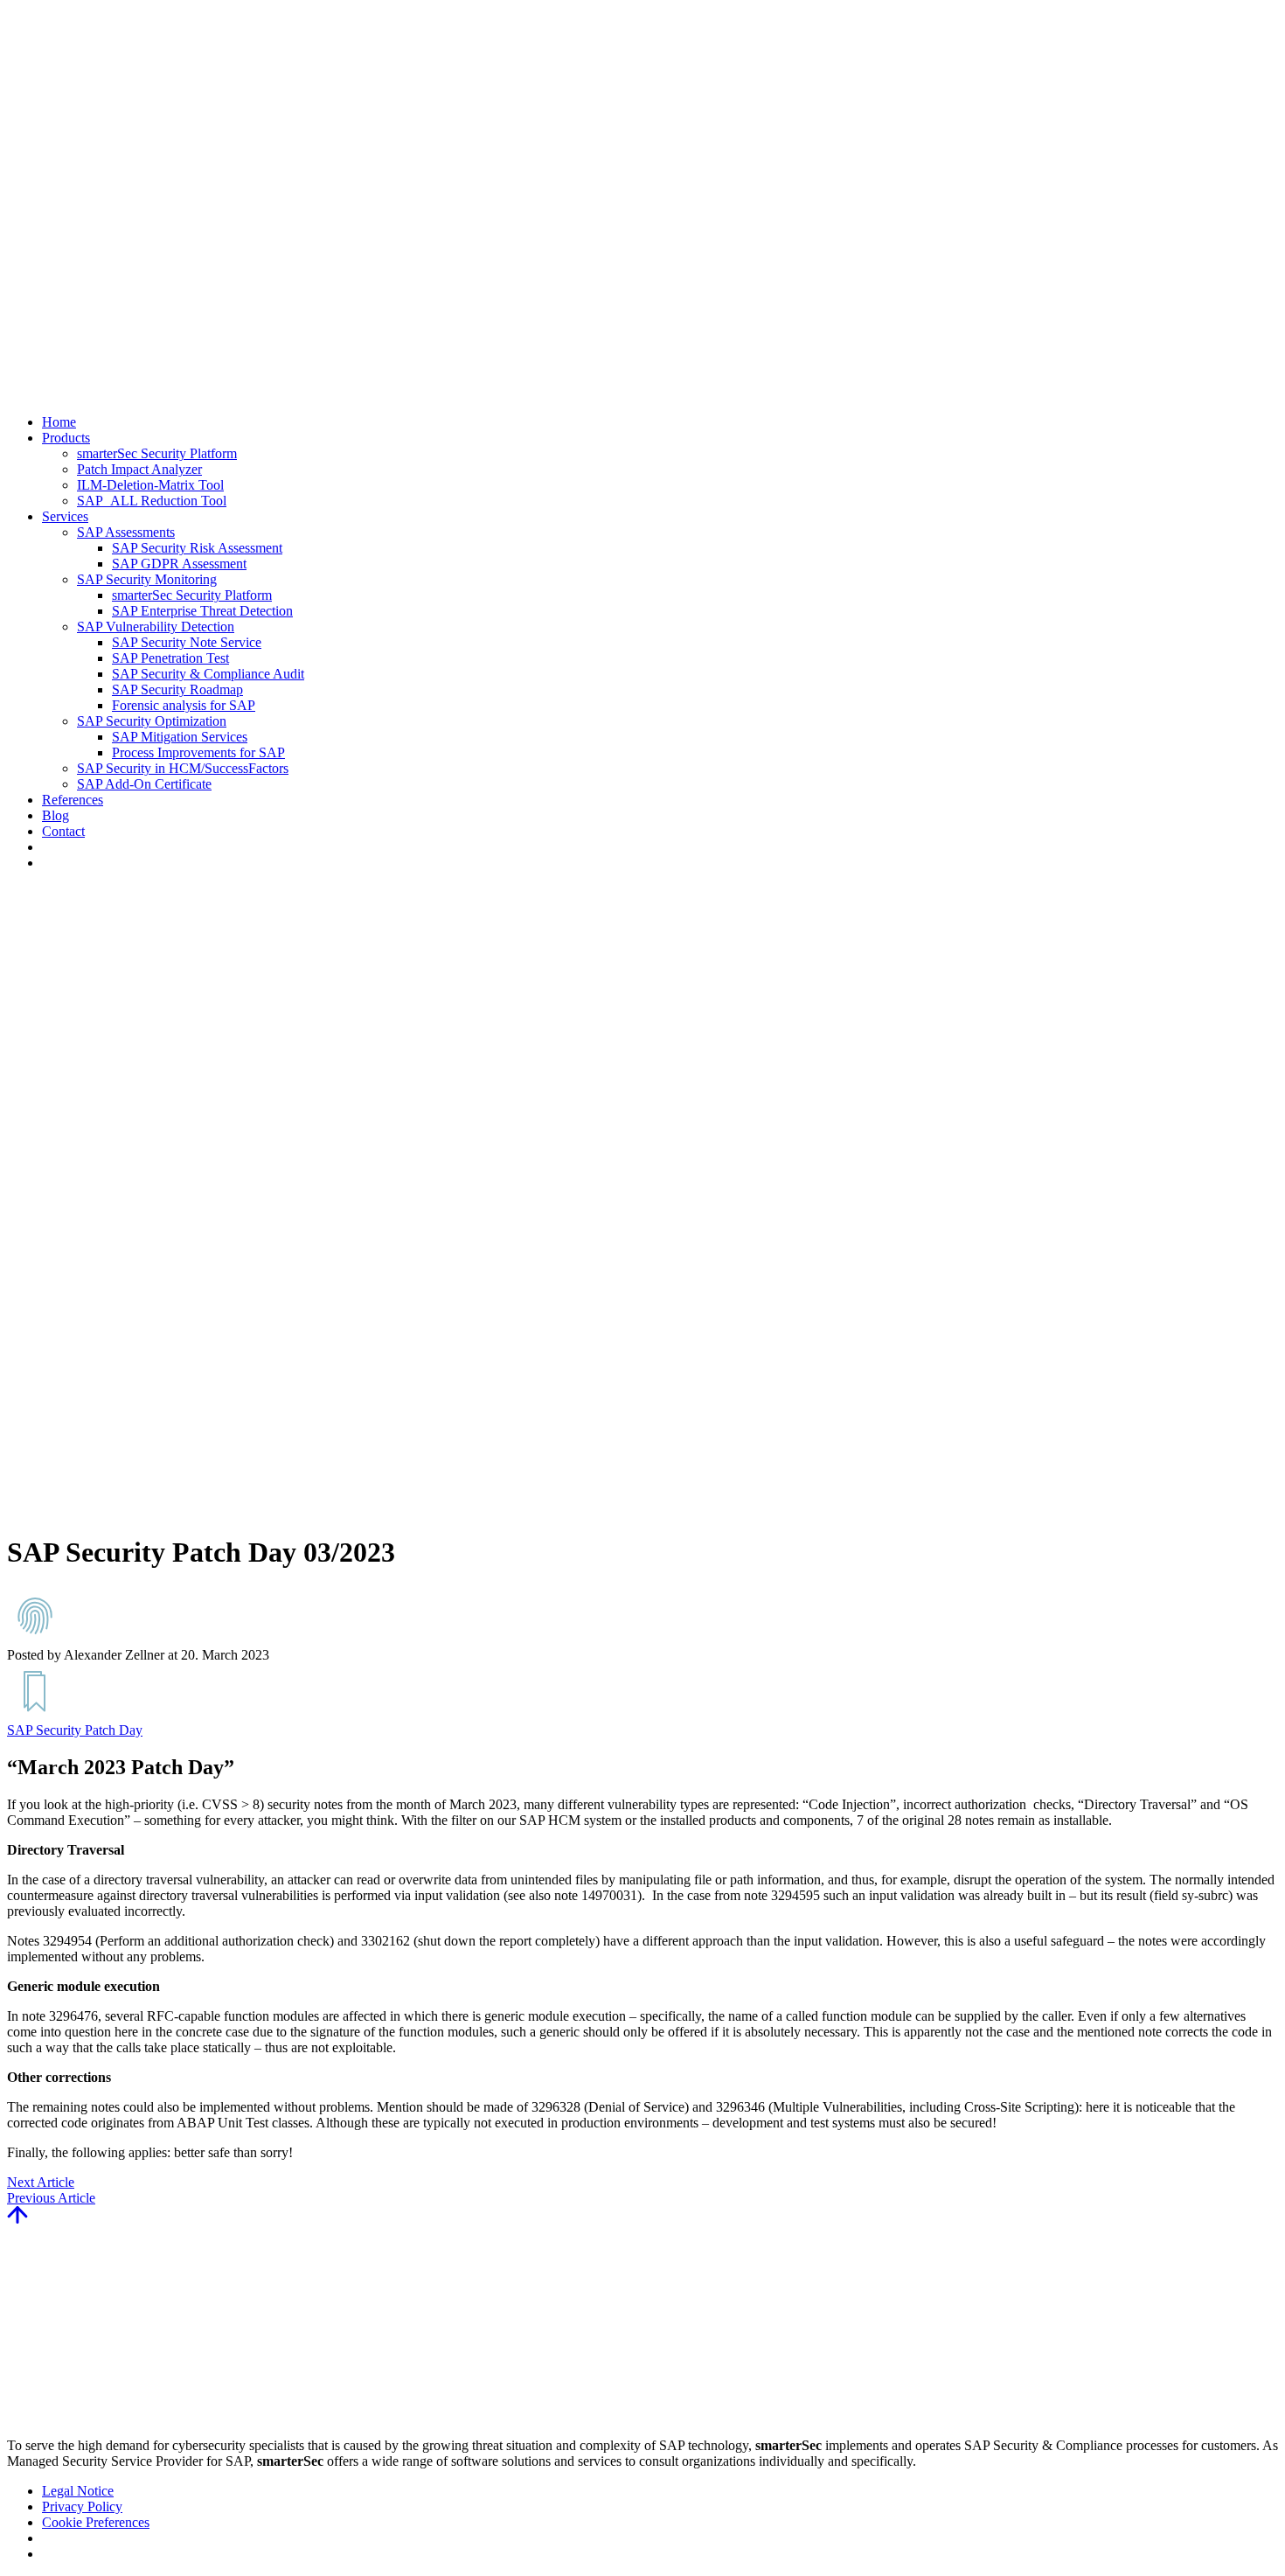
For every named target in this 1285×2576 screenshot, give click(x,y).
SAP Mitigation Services (180, 737)
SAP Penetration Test (170, 658)
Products (66, 438)
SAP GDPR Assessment (179, 564)
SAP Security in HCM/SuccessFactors (183, 768)
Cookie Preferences (96, 2522)
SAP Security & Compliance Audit (208, 674)
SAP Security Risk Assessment (197, 548)
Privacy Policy (82, 2506)
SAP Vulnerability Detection (156, 627)
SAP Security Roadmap (177, 689)
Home (59, 422)
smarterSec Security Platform (157, 453)
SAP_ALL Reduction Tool (152, 501)
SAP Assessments (126, 532)
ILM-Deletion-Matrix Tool (150, 485)
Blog (56, 815)
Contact (63, 831)
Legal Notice (78, 2491)
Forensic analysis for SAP (184, 705)
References (73, 800)
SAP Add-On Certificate (144, 784)
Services (65, 516)
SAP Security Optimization (152, 721)
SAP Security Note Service (187, 642)
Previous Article (51, 2198)
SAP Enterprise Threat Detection (202, 611)
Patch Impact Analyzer (139, 469)
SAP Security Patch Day (75, 1730)
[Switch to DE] (50, 863)
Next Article (41, 2182)
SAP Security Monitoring (147, 579)
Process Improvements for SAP (198, 752)
